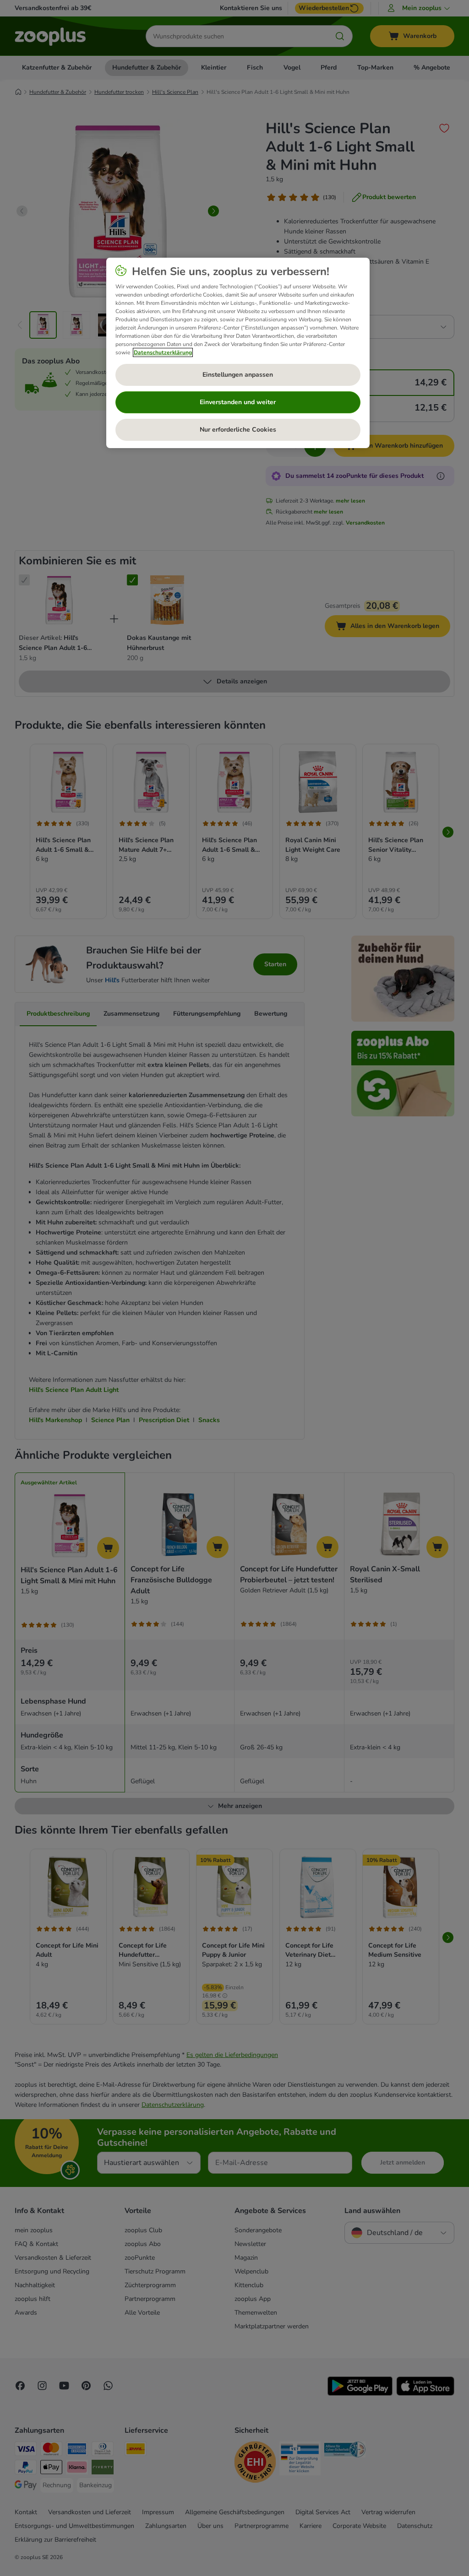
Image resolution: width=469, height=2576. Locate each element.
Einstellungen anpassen (238, 375)
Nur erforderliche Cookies (238, 430)
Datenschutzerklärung (163, 352)
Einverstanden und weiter (238, 402)
